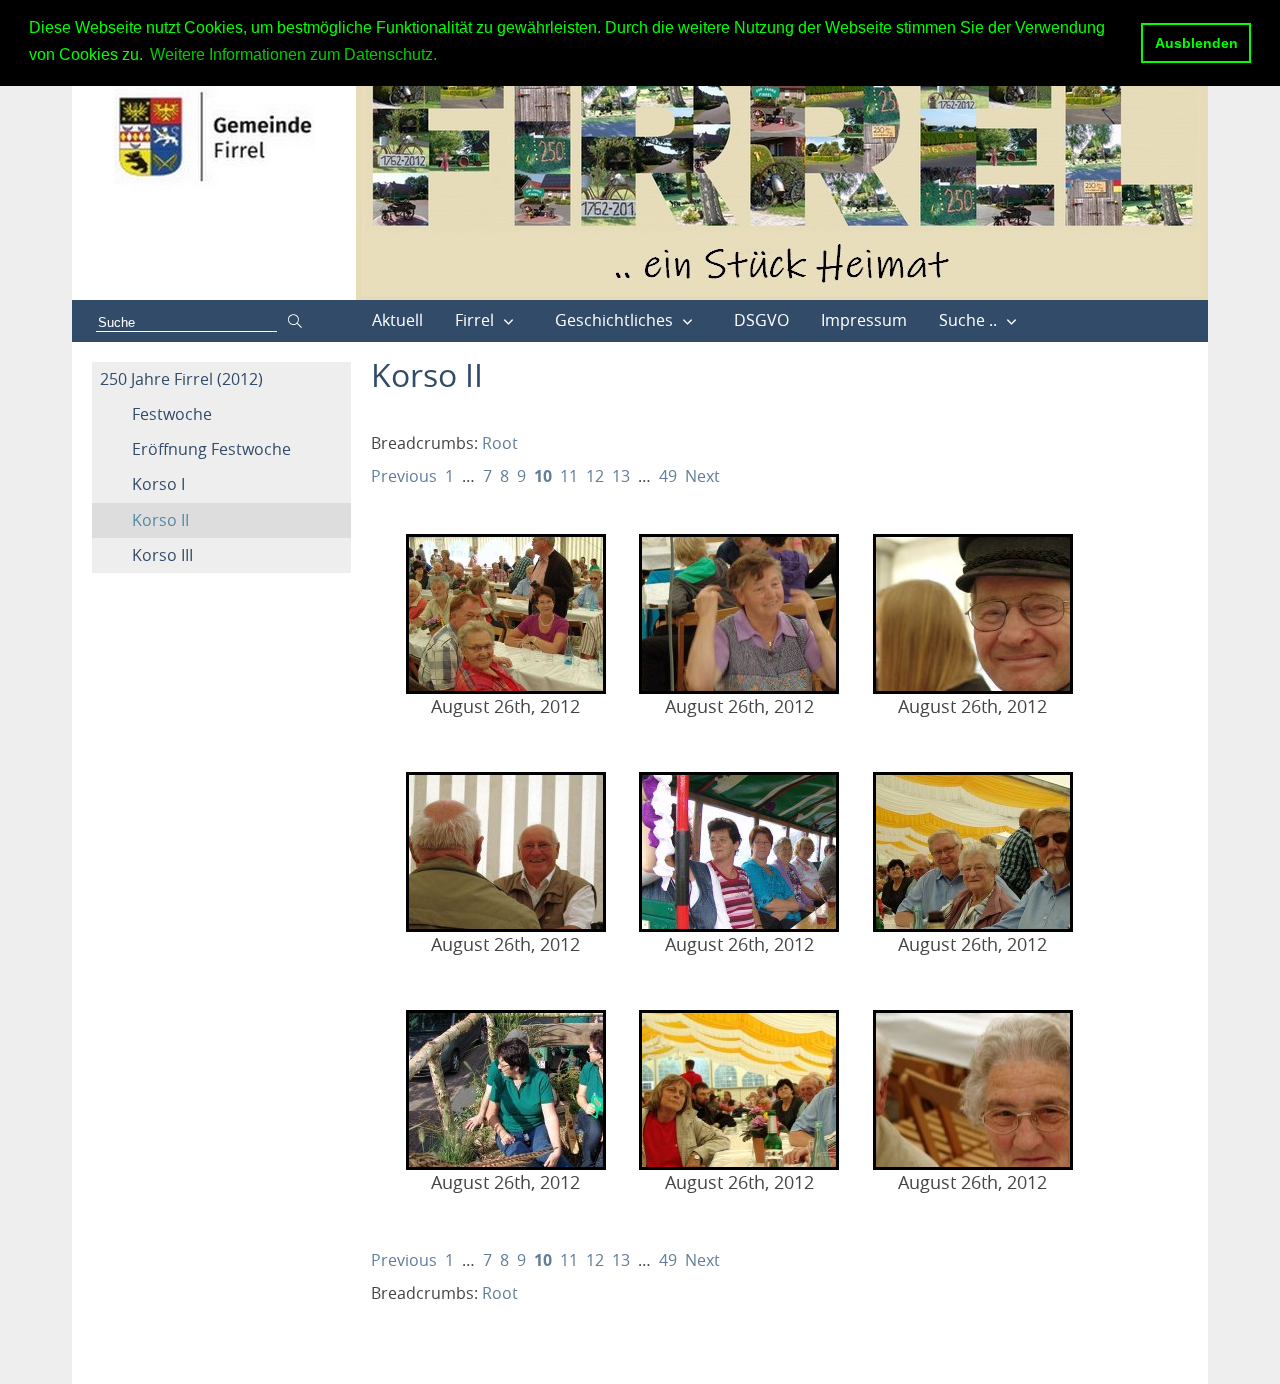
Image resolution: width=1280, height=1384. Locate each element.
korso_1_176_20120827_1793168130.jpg (973, 614)
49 (668, 476)
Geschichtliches (614, 320)
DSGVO (761, 320)
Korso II (160, 520)
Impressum (864, 320)
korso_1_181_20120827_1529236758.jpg (973, 1090)
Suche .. (968, 320)
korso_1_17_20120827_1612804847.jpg (506, 1090)
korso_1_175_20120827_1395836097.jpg (739, 614)
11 (569, 476)
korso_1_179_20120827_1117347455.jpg (973, 852)
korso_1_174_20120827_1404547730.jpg (506, 614)
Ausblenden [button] (1196, 43)
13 (621, 476)
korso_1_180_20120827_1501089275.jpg (739, 1090)
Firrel (474, 320)
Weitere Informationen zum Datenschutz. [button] (293, 54)
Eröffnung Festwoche (211, 449)
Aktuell (397, 320)
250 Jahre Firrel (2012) (181, 379)
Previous (404, 476)
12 (595, 476)
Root (500, 443)
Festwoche (172, 414)
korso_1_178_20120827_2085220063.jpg (739, 852)
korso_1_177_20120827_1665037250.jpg (506, 852)
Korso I (158, 484)
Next (702, 476)
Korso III (162, 555)
